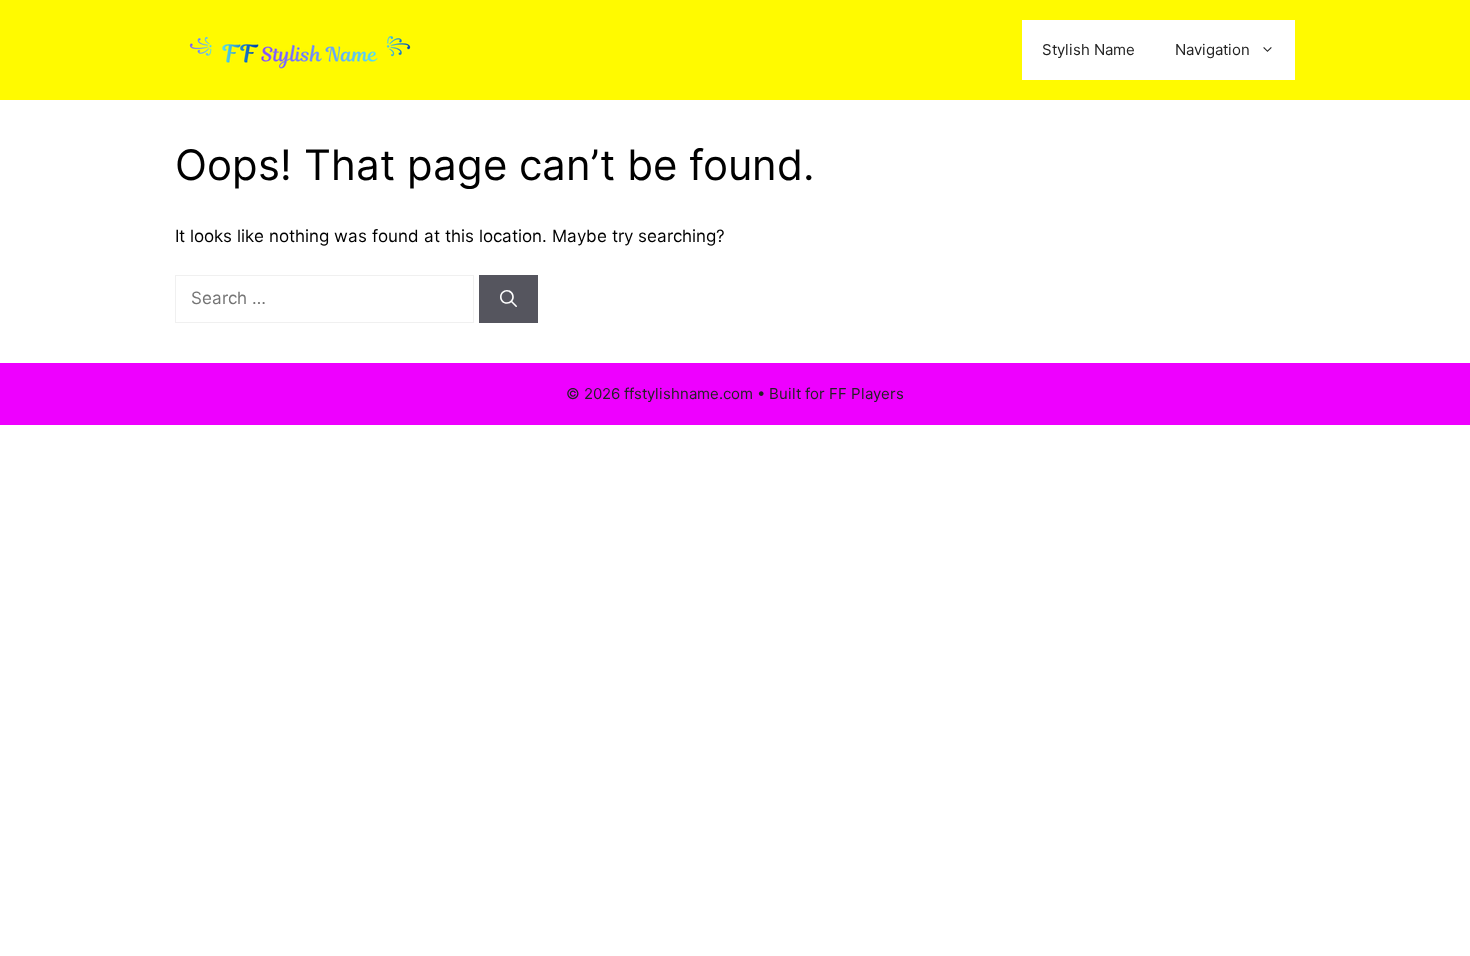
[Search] (508, 299)
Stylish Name (1088, 49)
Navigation (1212, 49)
